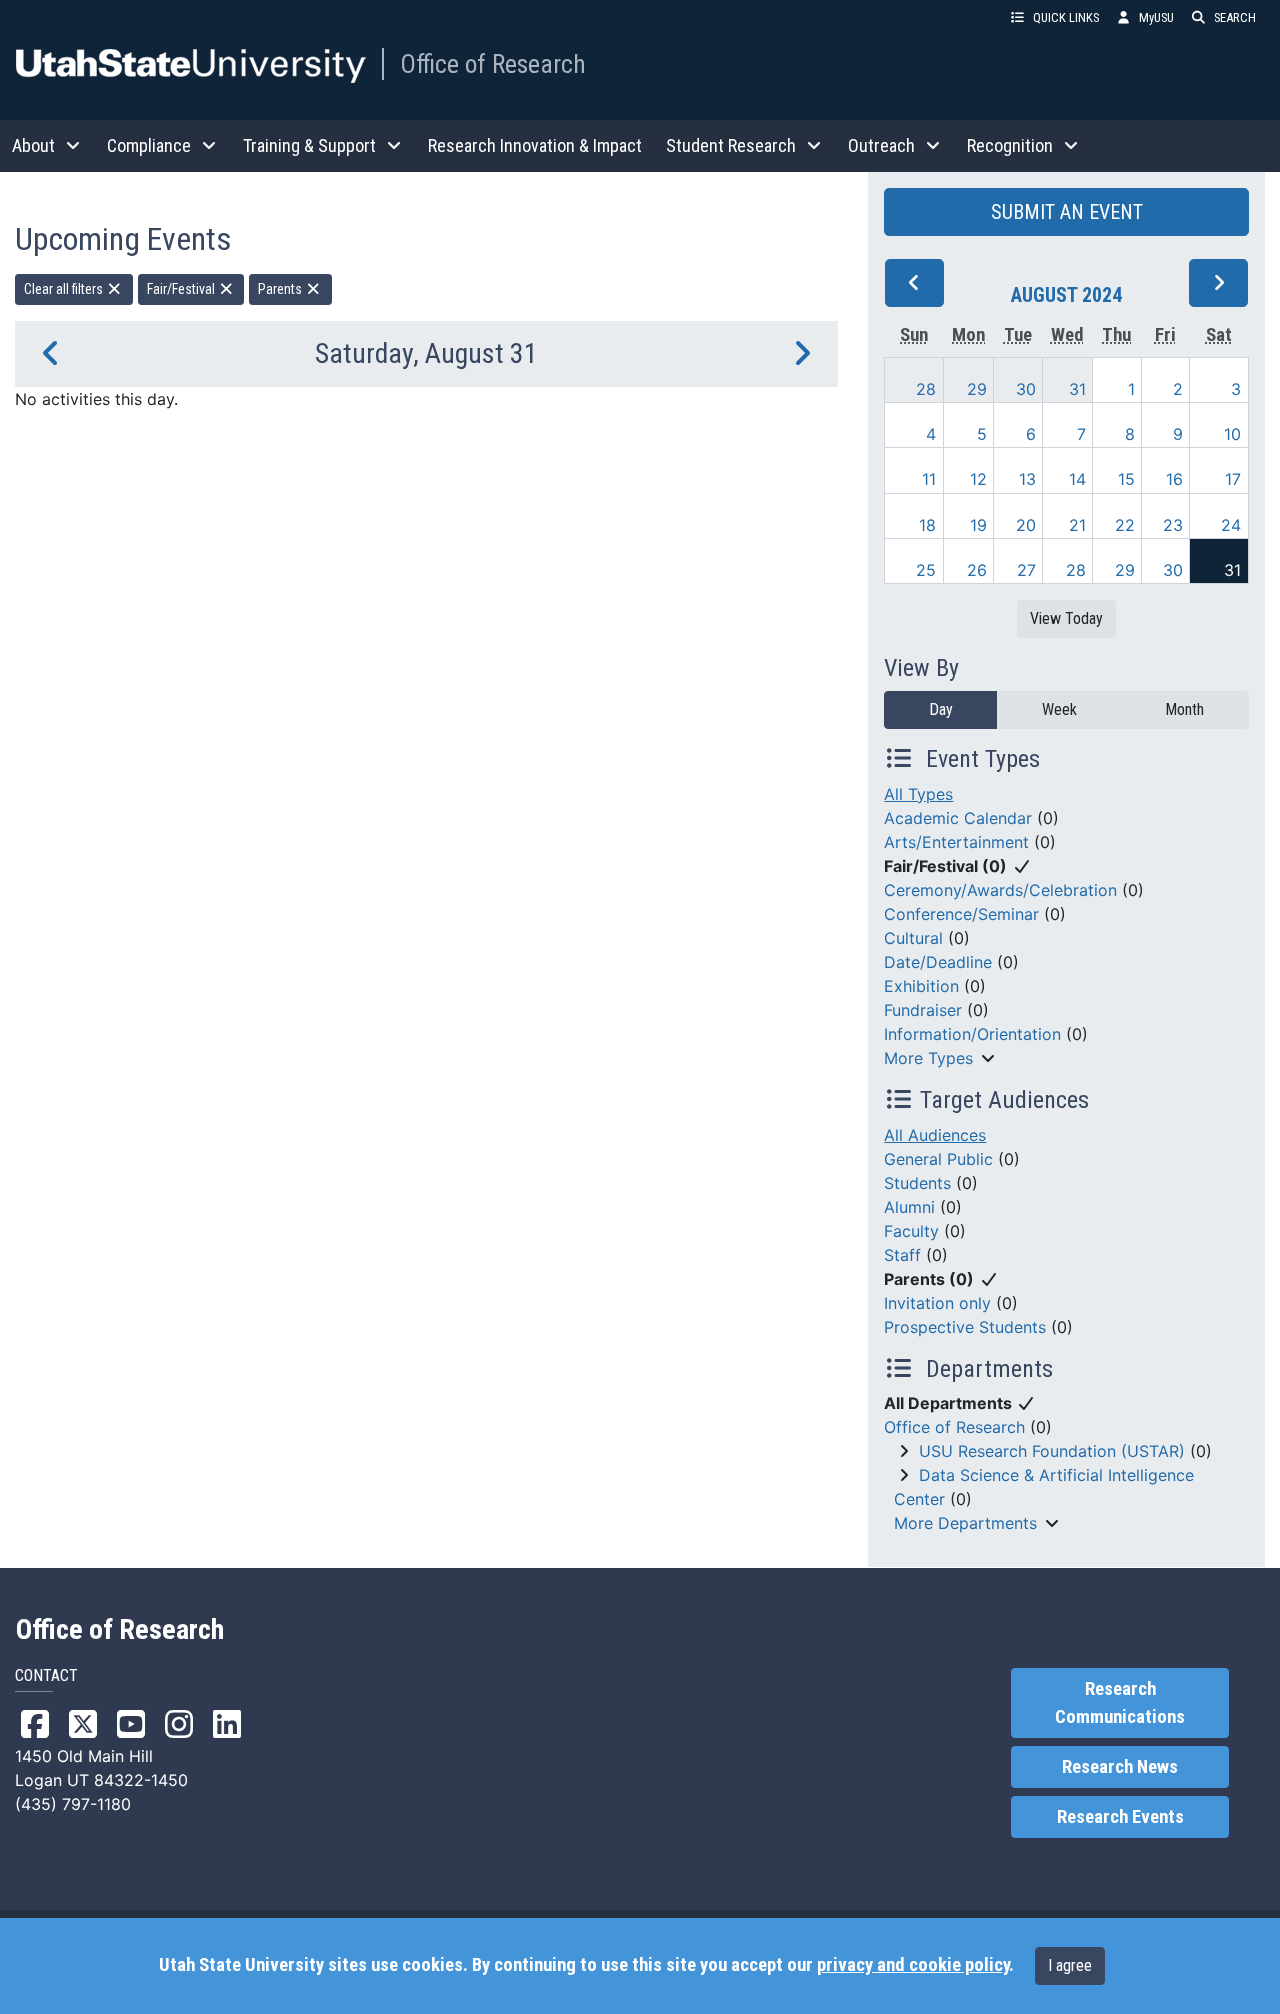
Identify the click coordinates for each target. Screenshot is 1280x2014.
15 (1126, 479)
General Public (938, 1159)
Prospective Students (965, 1327)
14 (1077, 479)
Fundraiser (923, 1010)
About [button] (33, 145)
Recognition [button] (1010, 145)
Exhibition (921, 986)
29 (977, 389)
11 (929, 479)
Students (917, 1183)
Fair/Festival (182, 289)
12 (978, 479)
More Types (928, 1058)
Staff (902, 1255)
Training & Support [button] (309, 145)
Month (1184, 709)
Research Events (1120, 1817)
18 (927, 525)
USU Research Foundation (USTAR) (1052, 1451)
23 (1173, 525)
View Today (1066, 618)
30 (1026, 389)
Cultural (913, 938)
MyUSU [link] (1156, 17)
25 (926, 570)
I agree (1070, 1965)
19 (978, 525)
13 (1027, 479)
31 (1077, 389)
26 (977, 570)
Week (1059, 709)
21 (1077, 525)
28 (926, 389)
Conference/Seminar (961, 914)
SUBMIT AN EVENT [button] (1067, 212)
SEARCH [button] (1235, 17)
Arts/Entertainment (956, 842)
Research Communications (1120, 1703)
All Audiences (935, 1135)
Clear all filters (65, 289)
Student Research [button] (731, 145)
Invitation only (937, 1303)
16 (1174, 479)
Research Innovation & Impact (535, 145)
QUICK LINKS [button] (1066, 17)
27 (1026, 570)
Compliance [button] (149, 145)
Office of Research (493, 64)
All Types (918, 794)
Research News (1120, 1767)
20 (1026, 525)
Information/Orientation (972, 1034)
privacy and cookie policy (913, 1965)
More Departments (965, 1523)
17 (1233, 479)
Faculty (911, 1231)
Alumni (909, 1207)
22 (1125, 525)
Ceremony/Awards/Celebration (1000, 890)
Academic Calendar (958, 818)
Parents (281, 289)
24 (1231, 525)
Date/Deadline (938, 962)
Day (941, 709)
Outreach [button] (881, 145)
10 (1232, 434)
